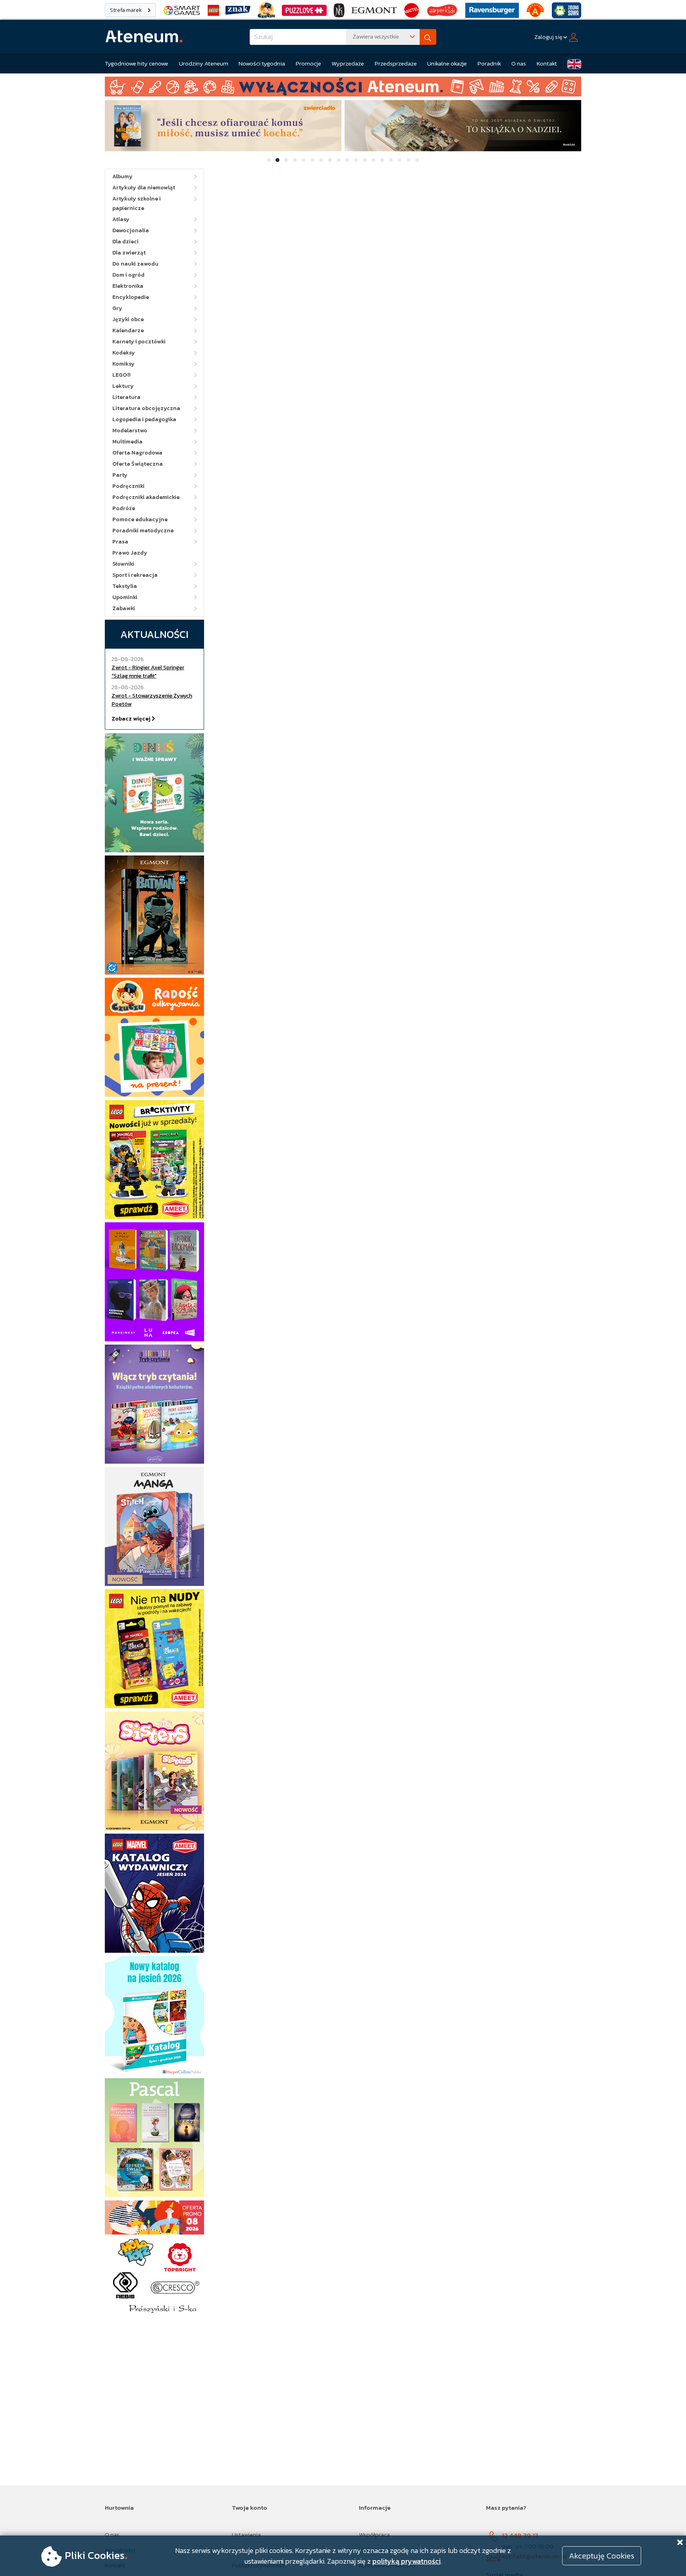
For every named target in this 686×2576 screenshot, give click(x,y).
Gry (117, 308)
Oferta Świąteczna (138, 464)
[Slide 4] (295, 160)
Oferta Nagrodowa (137, 453)
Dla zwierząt (129, 253)
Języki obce (128, 319)
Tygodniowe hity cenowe (137, 63)
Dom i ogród (128, 275)
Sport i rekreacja (135, 575)
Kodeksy (124, 353)
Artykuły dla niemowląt (144, 188)
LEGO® (122, 375)
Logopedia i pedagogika (144, 419)
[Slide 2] (277, 160)
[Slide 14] (382, 160)
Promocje (308, 63)
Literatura (126, 397)
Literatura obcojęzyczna (146, 408)
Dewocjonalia (131, 230)
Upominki (125, 597)
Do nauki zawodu (135, 264)
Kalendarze (128, 330)
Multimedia (127, 442)
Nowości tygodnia (262, 63)
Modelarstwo (130, 431)
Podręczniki (128, 486)
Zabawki (124, 608)
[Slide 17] (409, 160)
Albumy (122, 176)
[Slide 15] (391, 160)
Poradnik (489, 63)
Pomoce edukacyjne (140, 519)
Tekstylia (125, 586)
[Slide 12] (365, 160)
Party (120, 475)
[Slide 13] (374, 160)
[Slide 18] (417, 160)
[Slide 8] (330, 160)
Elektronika (128, 286)
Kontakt (547, 63)
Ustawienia (246, 2535)
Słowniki (123, 564)
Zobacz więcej (132, 719)
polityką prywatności (407, 2561)
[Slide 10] (347, 160)
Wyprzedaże (348, 63)
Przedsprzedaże (396, 63)
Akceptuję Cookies (602, 2556)
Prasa (120, 542)
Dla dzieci (125, 242)
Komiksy (123, 364)
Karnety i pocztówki (139, 342)
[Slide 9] (339, 160)
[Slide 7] (321, 160)
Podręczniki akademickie (146, 497)
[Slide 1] (269, 160)
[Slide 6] (312, 160)
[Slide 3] (286, 160)
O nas (519, 63)
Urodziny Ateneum (204, 63)
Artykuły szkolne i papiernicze (137, 203)
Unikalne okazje (447, 63)
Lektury (123, 386)
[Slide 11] (356, 160)
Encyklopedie (131, 297)
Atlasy (121, 219)
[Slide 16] (400, 160)
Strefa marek (126, 10)
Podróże (124, 508)
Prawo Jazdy (130, 553)
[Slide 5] (304, 160)
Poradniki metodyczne (143, 531)
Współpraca (374, 2535)
